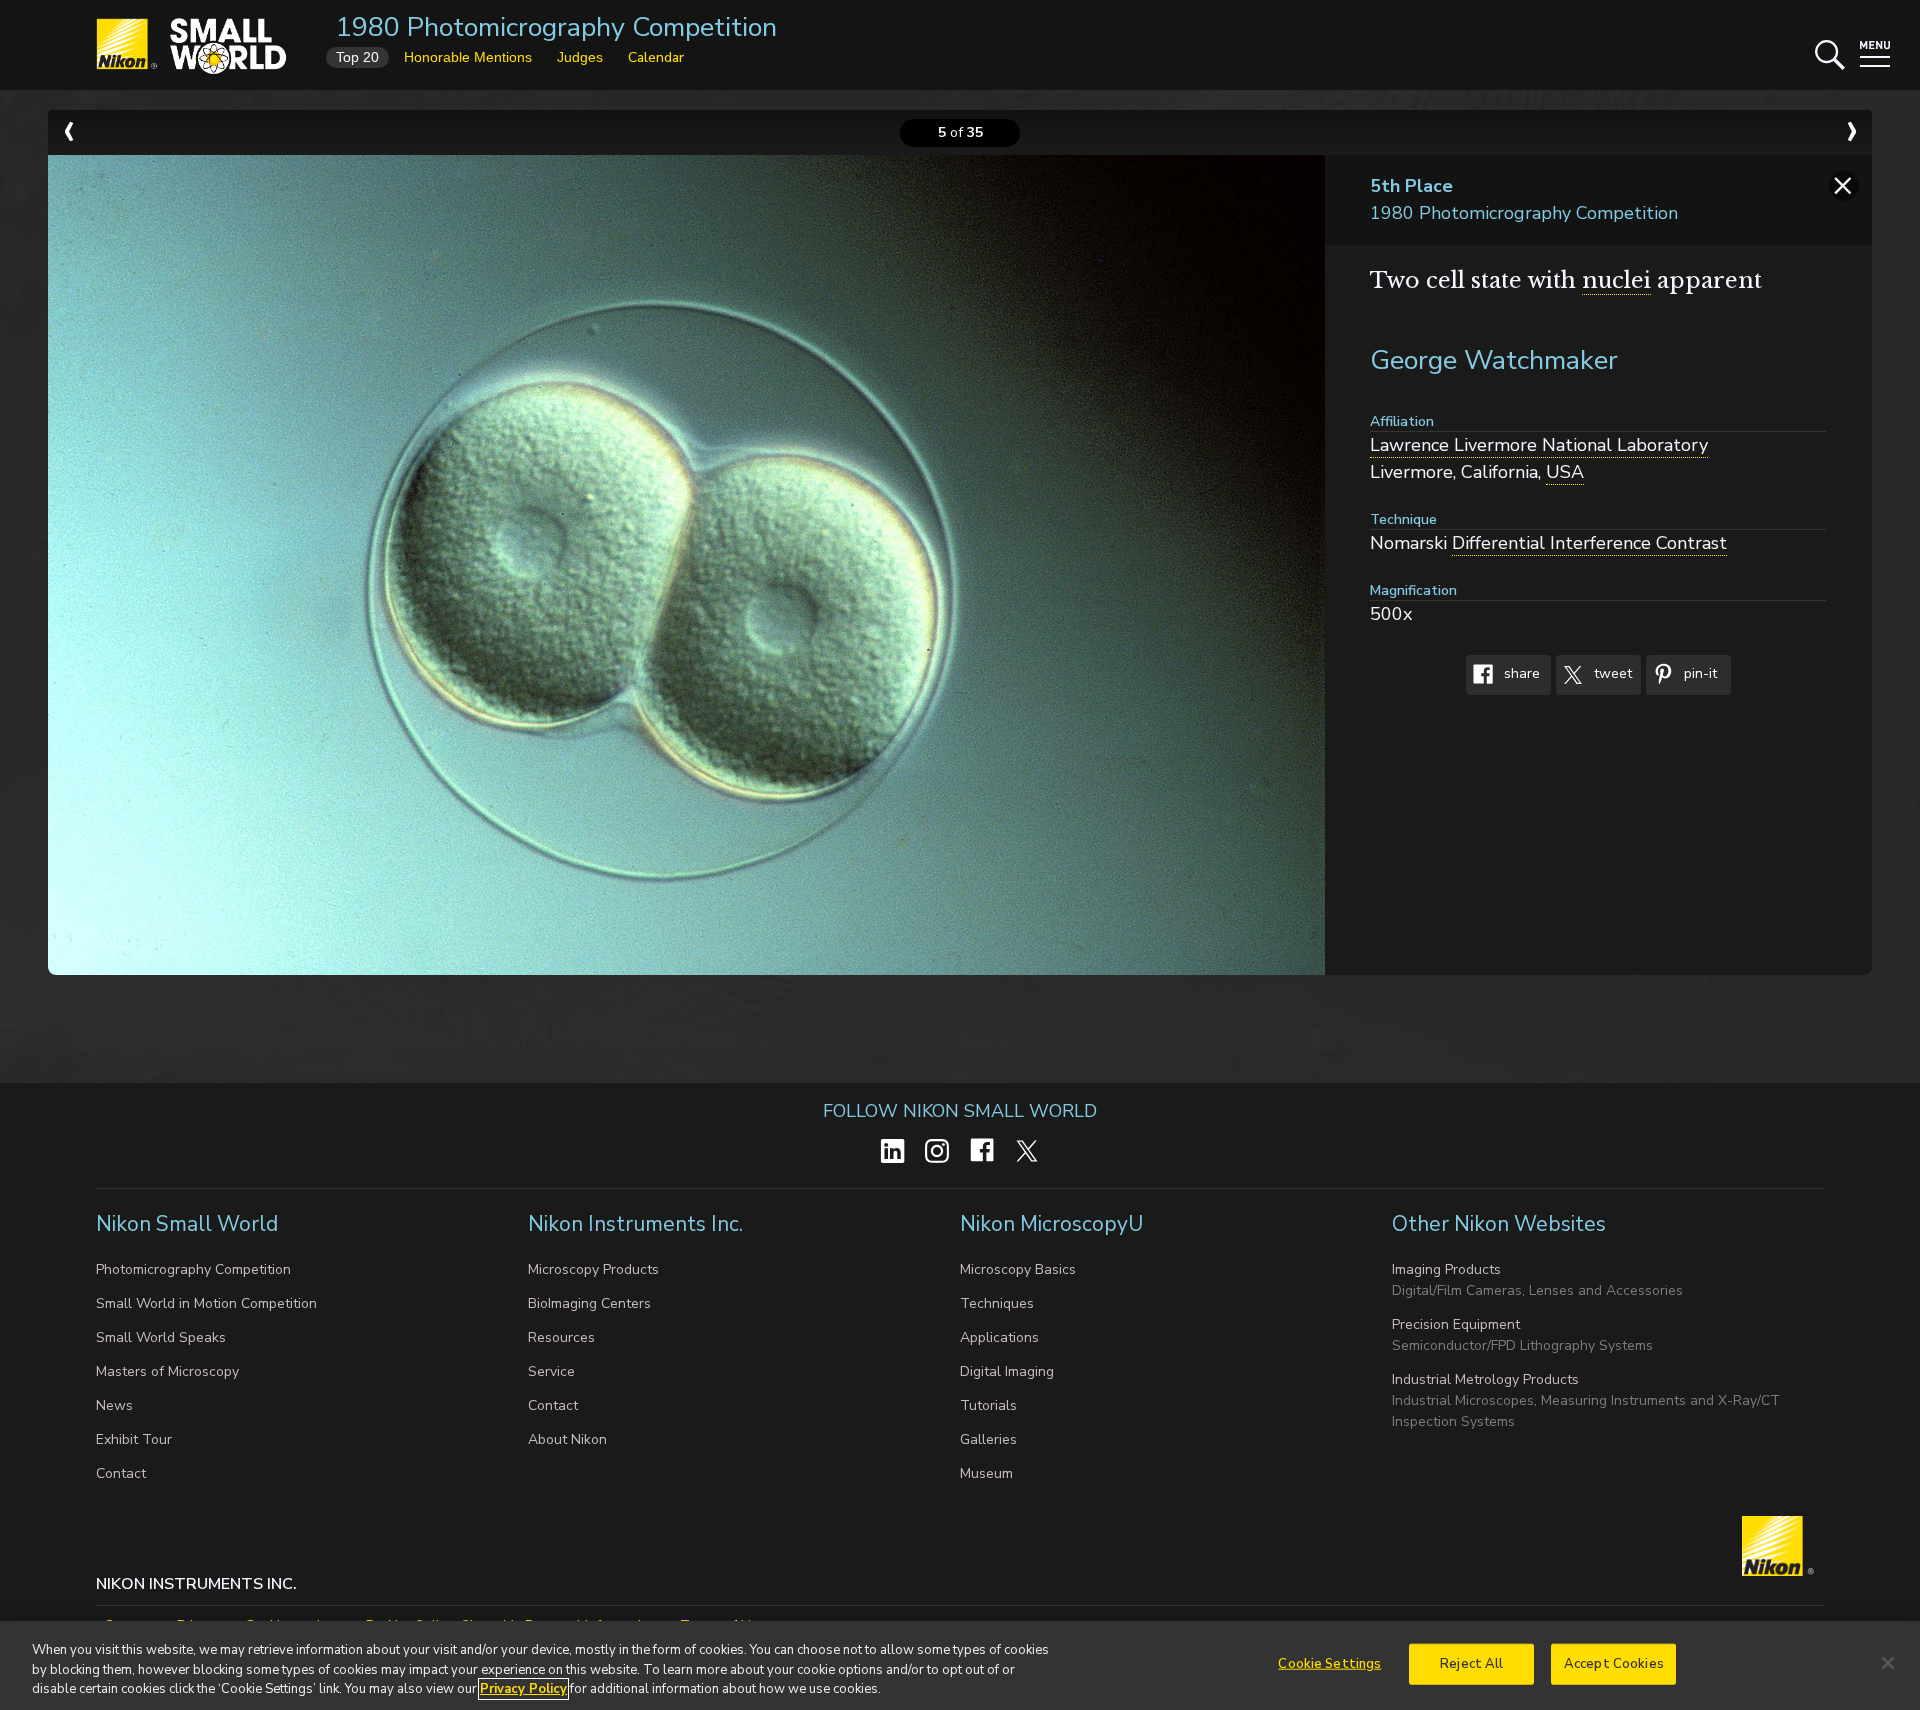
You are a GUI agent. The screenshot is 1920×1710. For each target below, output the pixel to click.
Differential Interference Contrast (1589, 543)
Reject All (1471, 1663)
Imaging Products (1446, 1269)
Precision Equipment (1456, 1324)
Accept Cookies (1614, 1663)
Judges (580, 57)
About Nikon (567, 1439)
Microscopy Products (593, 1269)
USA (1565, 472)
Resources (561, 1337)
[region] (960, 1665)
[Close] (1888, 1663)
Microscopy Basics (1018, 1269)
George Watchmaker (1494, 360)
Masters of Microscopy (167, 1371)
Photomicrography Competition (193, 1269)
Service (551, 1371)
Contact (121, 1473)
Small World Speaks (161, 1337)
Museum (986, 1473)
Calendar (656, 57)
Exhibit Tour (134, 1439)
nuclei (1616, 280)
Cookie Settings (1329, 1663)
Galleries (988, 1439)
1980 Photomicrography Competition (556, 27)
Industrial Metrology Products (1485, 1379)
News (114, 1405)
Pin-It (1698, 674)
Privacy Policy (523, 1689)
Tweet (1611, 674)
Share (1520, 674)
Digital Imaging (1007, 1371)
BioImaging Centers (589, 1303)
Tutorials (988, 1405)
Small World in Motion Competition (206, 1303)
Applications (999, 1337)
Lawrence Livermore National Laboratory (1539, 445)
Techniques (997, 1303)
